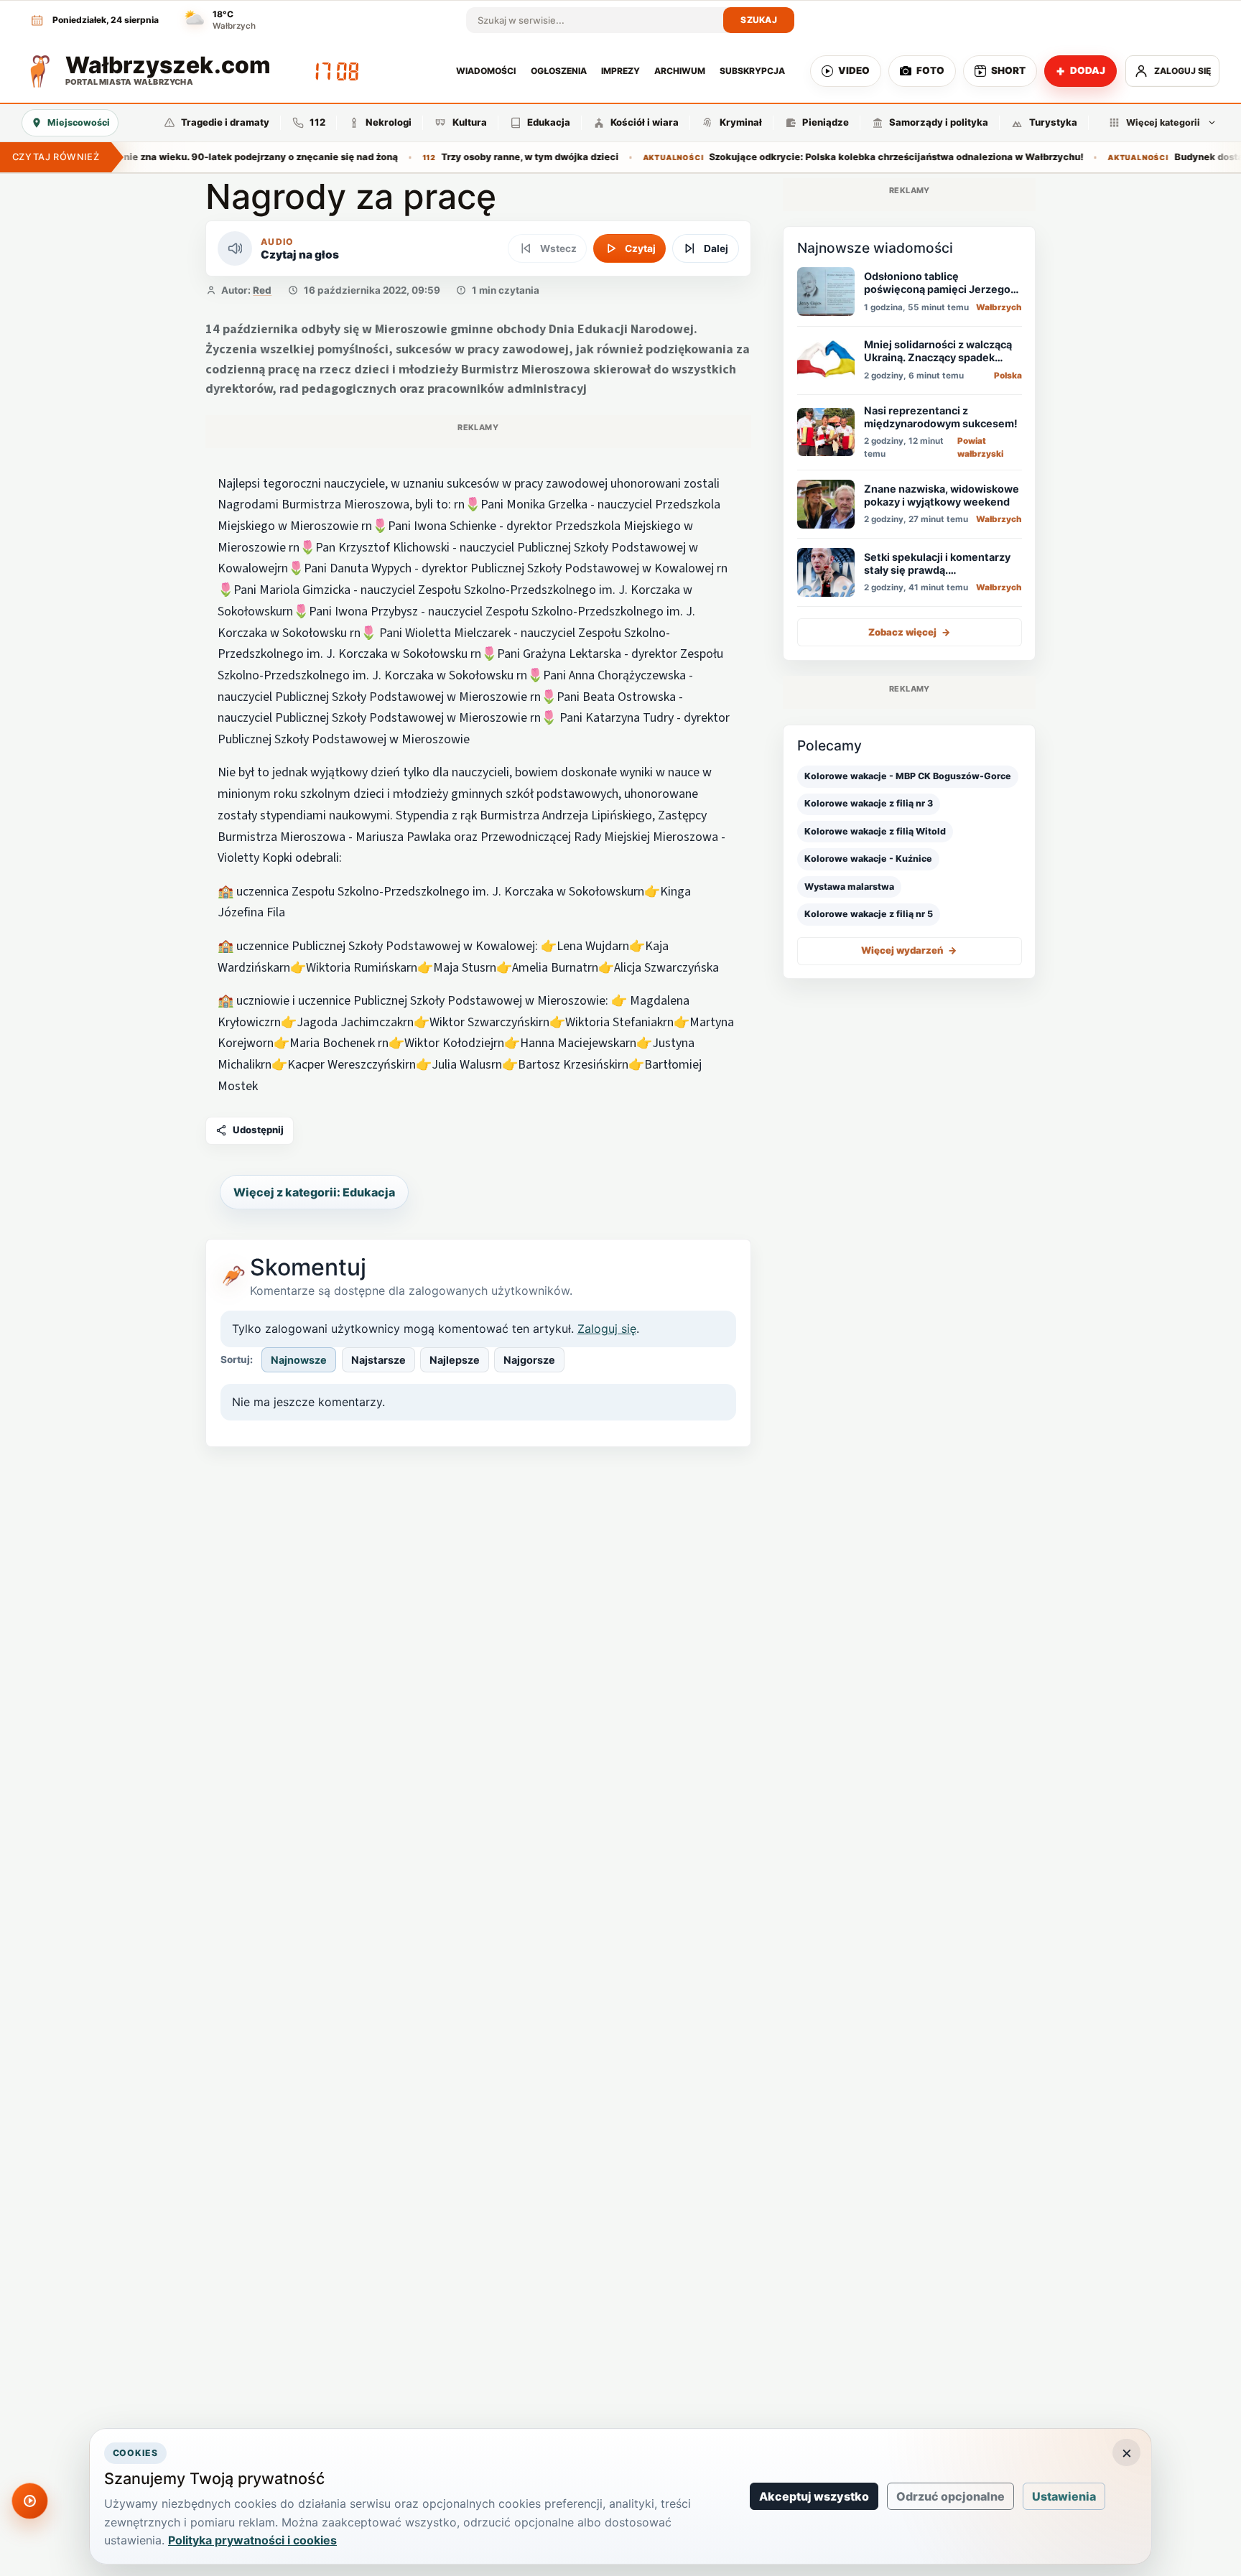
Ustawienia (1064, 2496)
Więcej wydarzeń (909, 950)
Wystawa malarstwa (849, 886)
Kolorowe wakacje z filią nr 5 (869, 914)
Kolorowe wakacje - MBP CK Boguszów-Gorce (908, 776)
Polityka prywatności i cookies (252, 2540)
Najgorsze (529, 1360)
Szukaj (759, 20)
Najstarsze (378, 1360)
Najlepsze (455, 1360)
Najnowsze (299, 1360)
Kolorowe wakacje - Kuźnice (868, 859)
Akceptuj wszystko (814, 2496)
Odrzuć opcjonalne (950, 2496)
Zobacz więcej (910, 632)
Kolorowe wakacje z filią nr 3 (869, 803)
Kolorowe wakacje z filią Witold (875, 831)
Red (262, 290)
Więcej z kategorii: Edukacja (314, 1192)
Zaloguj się (607, 1329)
